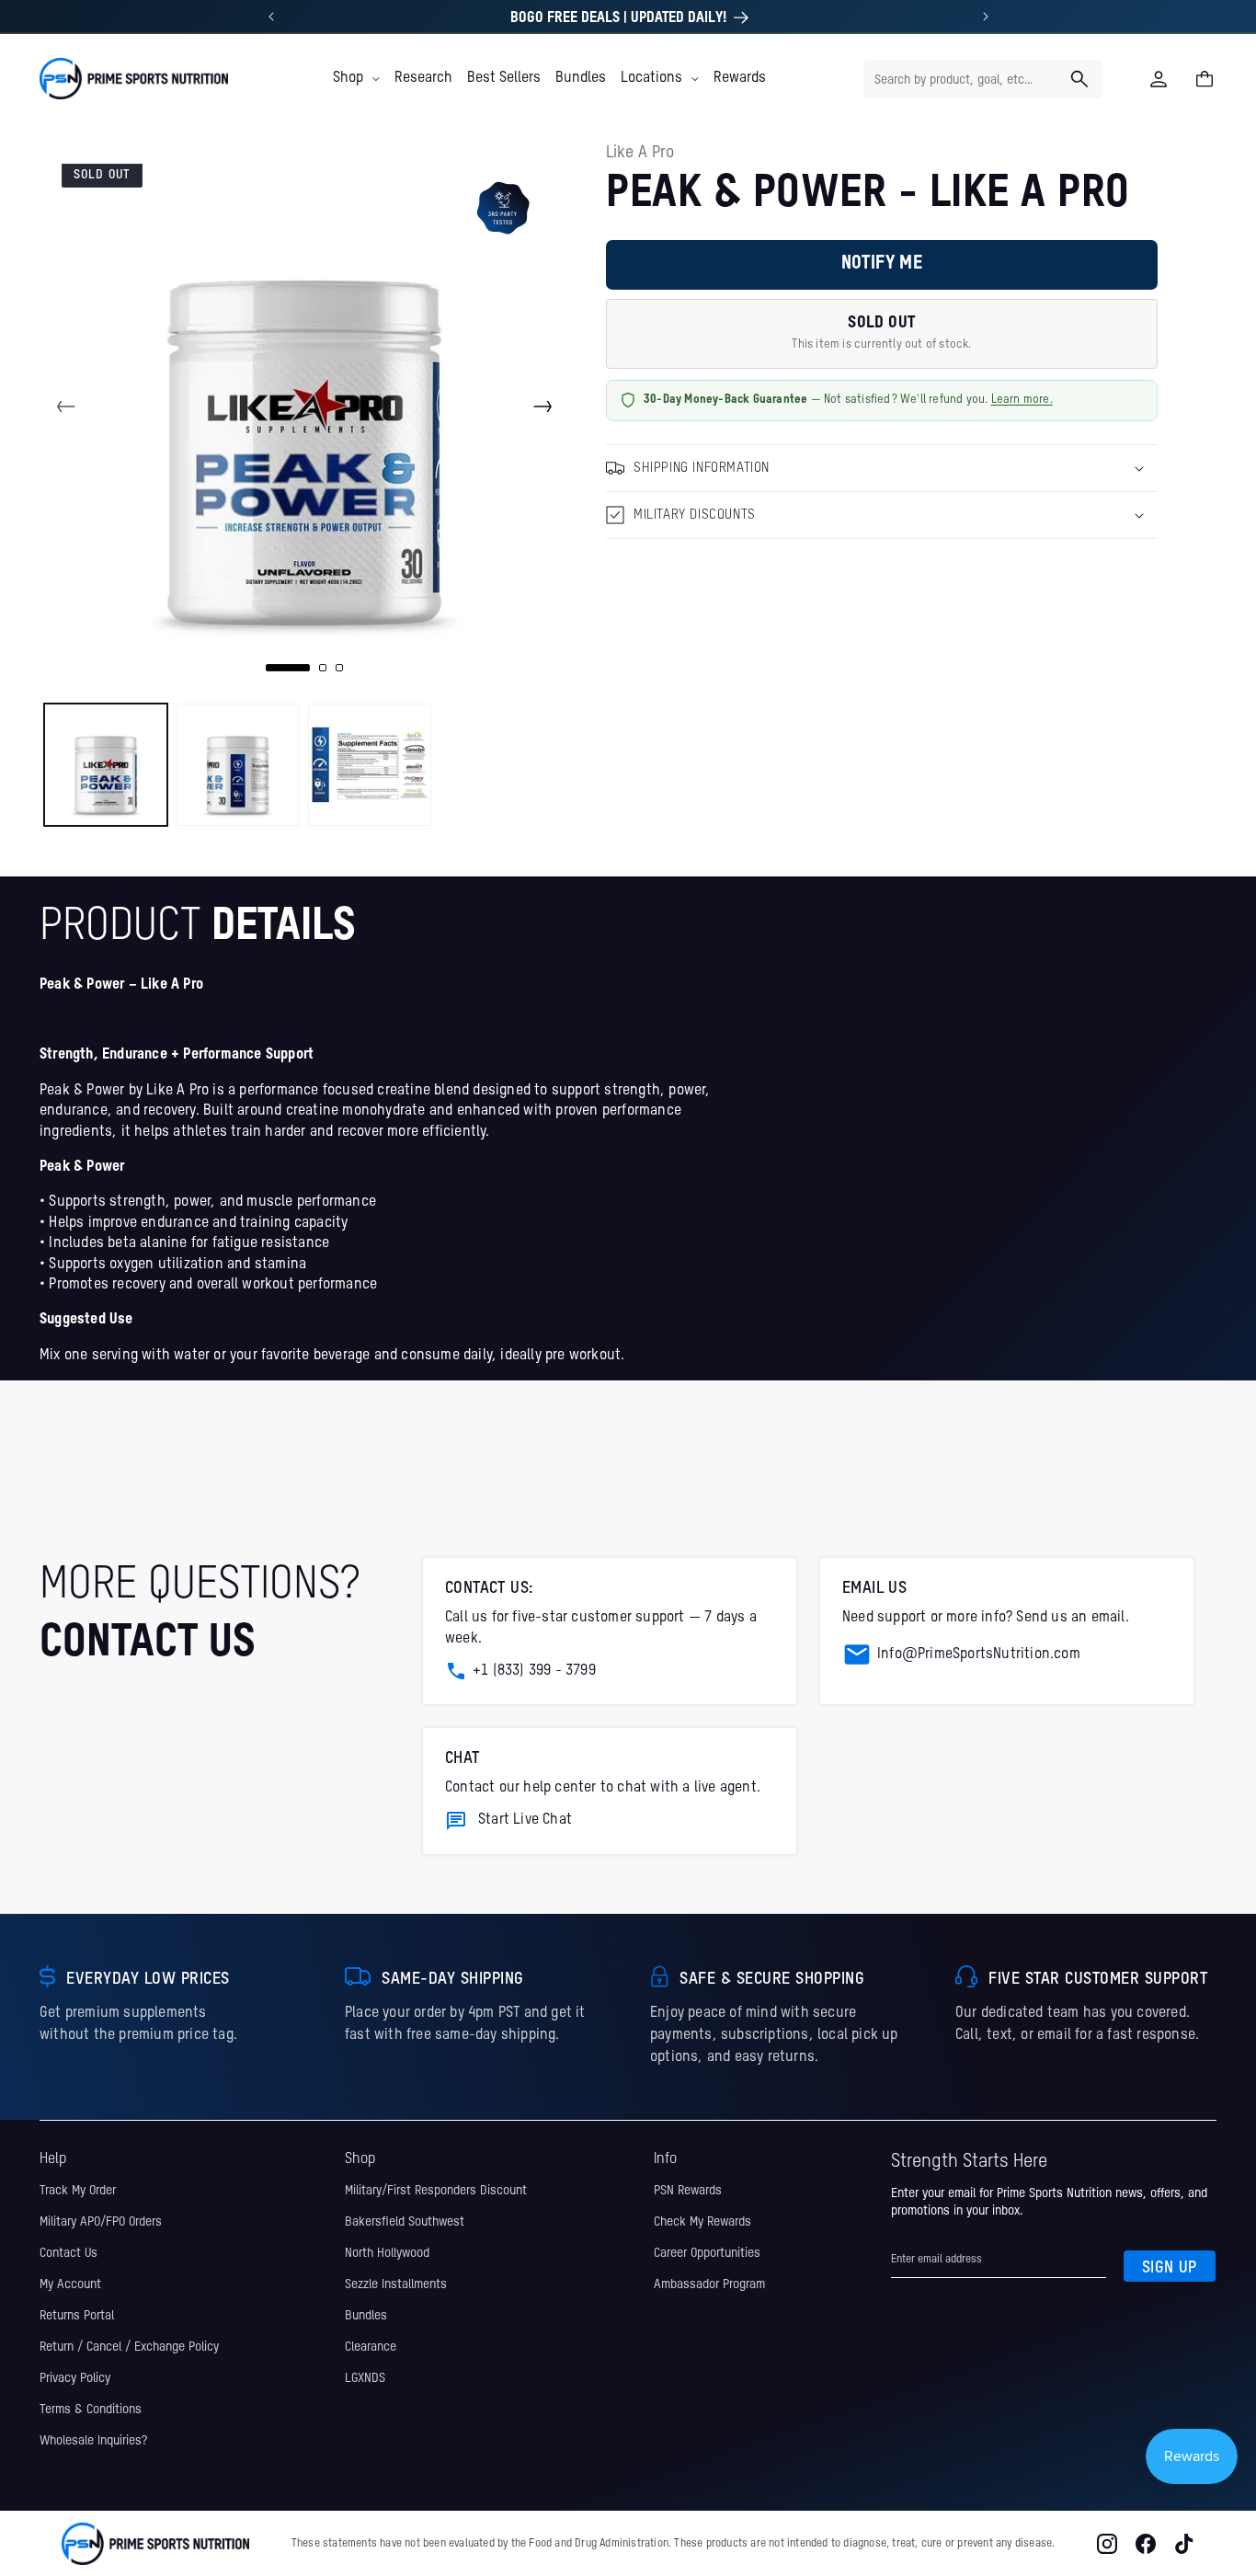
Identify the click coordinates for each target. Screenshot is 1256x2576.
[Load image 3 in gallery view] (370, 765)
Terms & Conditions (91, 2410)
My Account (70, 2284)
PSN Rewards (688, 2191)
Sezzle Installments (396, 2284)
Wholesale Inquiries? (93, 2441)
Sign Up (1170, 2268)
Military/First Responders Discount (436, 2191)
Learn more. (1022, 400)
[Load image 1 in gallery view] (106, 765)
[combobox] (983, 79)
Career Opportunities (707, 2253)
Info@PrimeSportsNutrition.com (979, 1654)
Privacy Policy (75, 2378)
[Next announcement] (986, 17)
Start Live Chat (525, 1820)
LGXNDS (365, 2378)
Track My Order (78, 2191)
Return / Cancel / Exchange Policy (129, 2347)
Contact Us (69, 2253)
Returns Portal (77, 2316)
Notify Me (882, 264)
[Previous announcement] (271, 17)
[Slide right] (542, 406)
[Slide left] (66, 406)
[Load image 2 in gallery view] (238, 765)
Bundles (366, 2316)
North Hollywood (387, 2253)
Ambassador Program (709, 2284)
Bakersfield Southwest (405, 2222)
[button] (356, 78)
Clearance (371, 2347)
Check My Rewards (702, 2222)
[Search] (1079, 79)
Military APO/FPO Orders (101, 2222)
